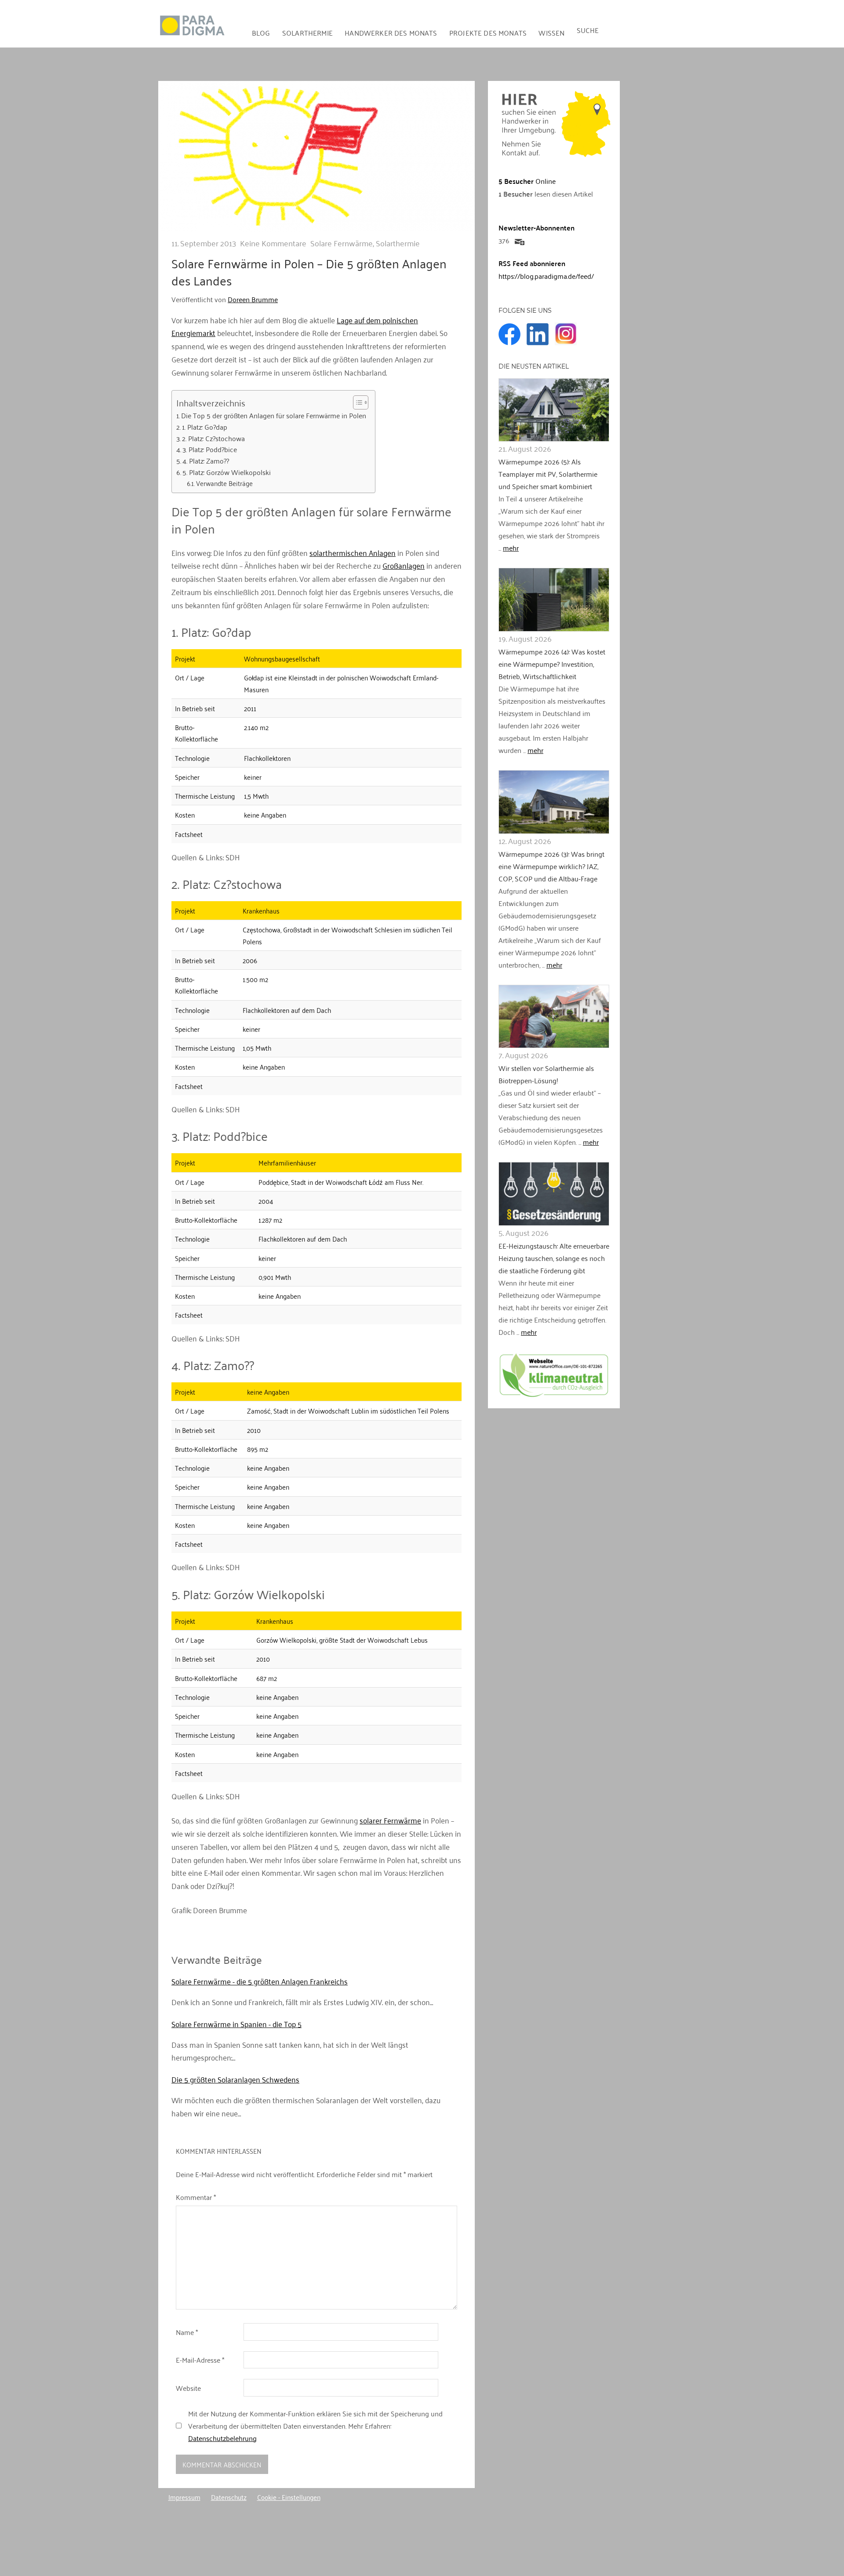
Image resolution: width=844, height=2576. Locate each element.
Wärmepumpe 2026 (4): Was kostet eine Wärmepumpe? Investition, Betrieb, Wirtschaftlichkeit (552, 664)
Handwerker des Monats (391, 33)
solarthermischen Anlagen (353, 552)
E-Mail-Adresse (200, 2360)
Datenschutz (229, 2497)
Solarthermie (307, 33)
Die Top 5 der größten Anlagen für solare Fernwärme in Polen (274, 416)
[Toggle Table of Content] (356, 402)
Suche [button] (588, 30)
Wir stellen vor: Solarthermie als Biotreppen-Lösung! (546, 1074)
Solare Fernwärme (342, 243)
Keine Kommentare (273, 243)
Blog (261, 33)
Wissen (551, 33)
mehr (511, 548)
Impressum (184, 2497)
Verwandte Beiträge (224, 483)
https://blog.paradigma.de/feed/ (546, 276)
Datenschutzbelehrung (222, 2438)
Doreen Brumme (253, 299)
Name (187, 2332)
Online (527, 181)
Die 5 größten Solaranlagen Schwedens (235, 2079)
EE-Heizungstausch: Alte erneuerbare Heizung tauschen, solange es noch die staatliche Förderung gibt (554, 1258)
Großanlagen (404, 565)
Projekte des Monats (488, 33)
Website (188, 2388)
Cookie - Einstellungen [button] (289, 2497)
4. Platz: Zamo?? (206, 461)
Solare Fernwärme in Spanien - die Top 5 (236, 2024)
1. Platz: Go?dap (205, 427)
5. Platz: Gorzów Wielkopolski (227, 472)
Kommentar (196, 2197)
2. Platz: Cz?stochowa (213, 438)
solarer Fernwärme (390, 1820)
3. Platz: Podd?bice (210, 449)
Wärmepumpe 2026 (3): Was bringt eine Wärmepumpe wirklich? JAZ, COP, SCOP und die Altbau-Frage (551, 866)
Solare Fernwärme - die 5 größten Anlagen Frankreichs (260, 1981)
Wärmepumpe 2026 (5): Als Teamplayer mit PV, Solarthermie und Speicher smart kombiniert (548, 474)
